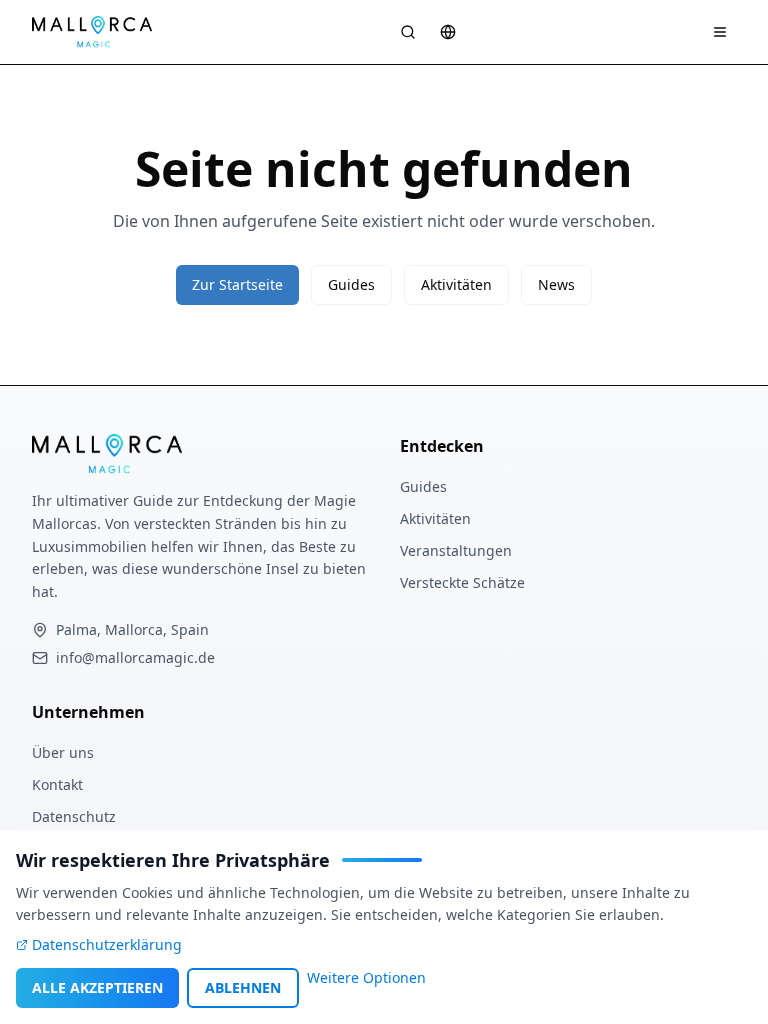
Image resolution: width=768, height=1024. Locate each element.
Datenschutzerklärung (107, 944)
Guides (351, 284)
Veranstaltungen (456, 550)
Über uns (63, 752)
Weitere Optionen (366, 977)
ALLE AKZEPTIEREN (97, 987)
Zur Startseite (237, 284)
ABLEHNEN (243, 987)
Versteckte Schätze (462, 582)
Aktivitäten (456, 284)
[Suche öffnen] (408, 32)
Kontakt (57, 784)
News (556, 284)
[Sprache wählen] (448, 32)
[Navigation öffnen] (720, 32)
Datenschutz (74, 816)
